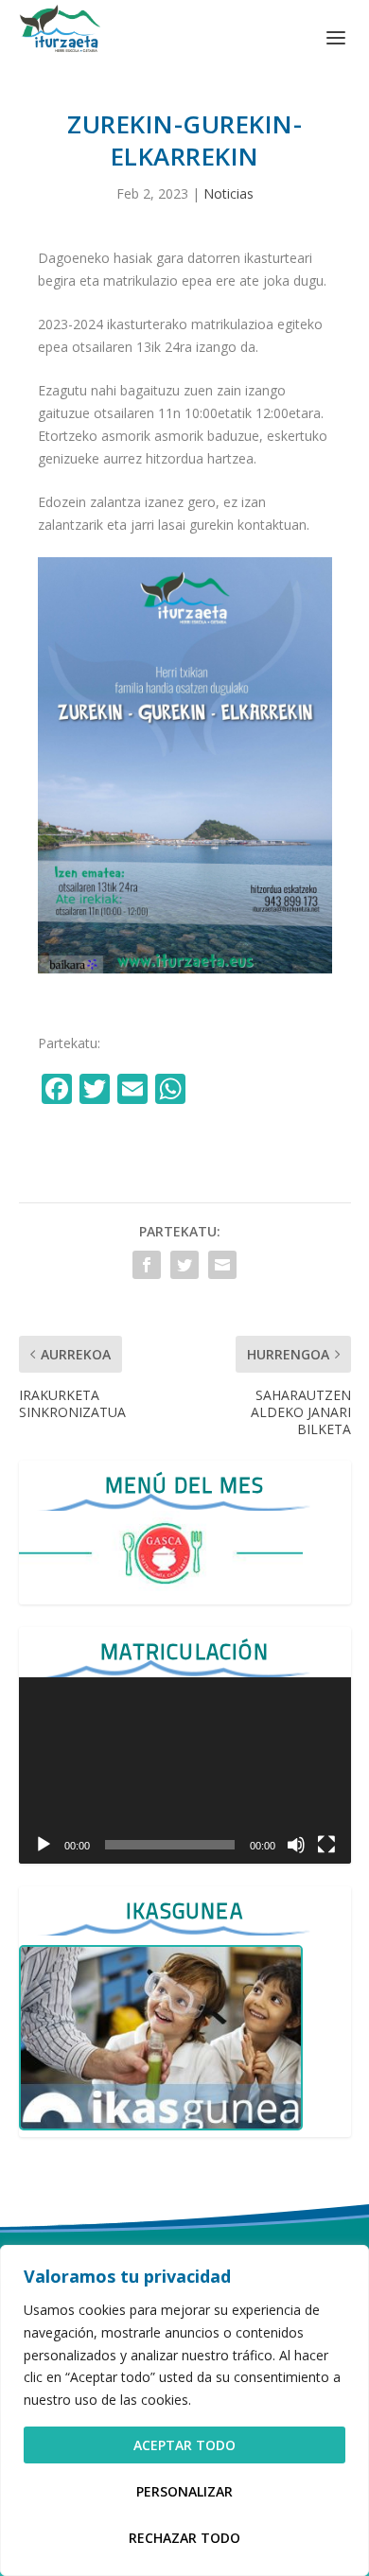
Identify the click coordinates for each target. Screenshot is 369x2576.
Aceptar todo (184, 2445)
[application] (185, 1770)
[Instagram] (212, 1091)
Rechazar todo (184, 2538)
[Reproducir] (44, 1845)
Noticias (228, 193)
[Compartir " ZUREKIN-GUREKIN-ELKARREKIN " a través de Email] (222, 1265)
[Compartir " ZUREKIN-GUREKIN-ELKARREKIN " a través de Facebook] (147, 1265)
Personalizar (184, 2491)
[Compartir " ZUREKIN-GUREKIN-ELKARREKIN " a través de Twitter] (184, 1265)
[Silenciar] (296, 1845)
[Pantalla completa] (326, 1845)
